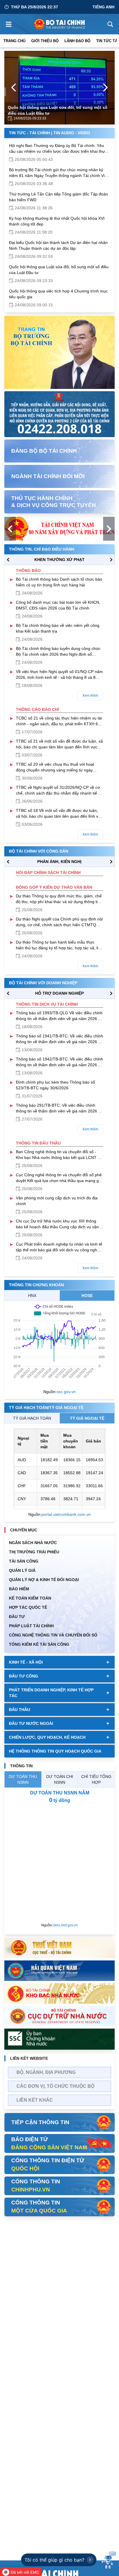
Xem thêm (90, 696)
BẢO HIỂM (19, 1589)
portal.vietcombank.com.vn (66, 1514)
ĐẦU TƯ (17, 1617)
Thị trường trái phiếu (34, 1552)
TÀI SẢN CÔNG (24, 1561)
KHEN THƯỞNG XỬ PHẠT (59, 560)
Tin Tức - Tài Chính (29, 133)
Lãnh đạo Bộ (77, 41)
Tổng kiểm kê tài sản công (39, 1644)
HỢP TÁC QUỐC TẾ (28, 1607)
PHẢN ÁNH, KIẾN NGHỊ (59, 862)
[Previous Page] (14, 87)
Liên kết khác (35, 2100)
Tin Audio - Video (72, 133)
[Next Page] (105, 87)
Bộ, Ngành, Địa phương (46, 2072)
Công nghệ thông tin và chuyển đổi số (53, 1635)
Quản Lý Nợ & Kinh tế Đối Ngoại (44, 1580)
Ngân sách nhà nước (33, 1543)
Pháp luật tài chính (31, 1626)
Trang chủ (14, 41)
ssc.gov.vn (66, 1392)
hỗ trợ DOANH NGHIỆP (59, 993)
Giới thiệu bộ (45, 41)
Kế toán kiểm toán (30, 1598)
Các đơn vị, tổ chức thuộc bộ (55, 2086)
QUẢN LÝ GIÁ (22, 1570)
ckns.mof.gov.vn (65, 1925)
